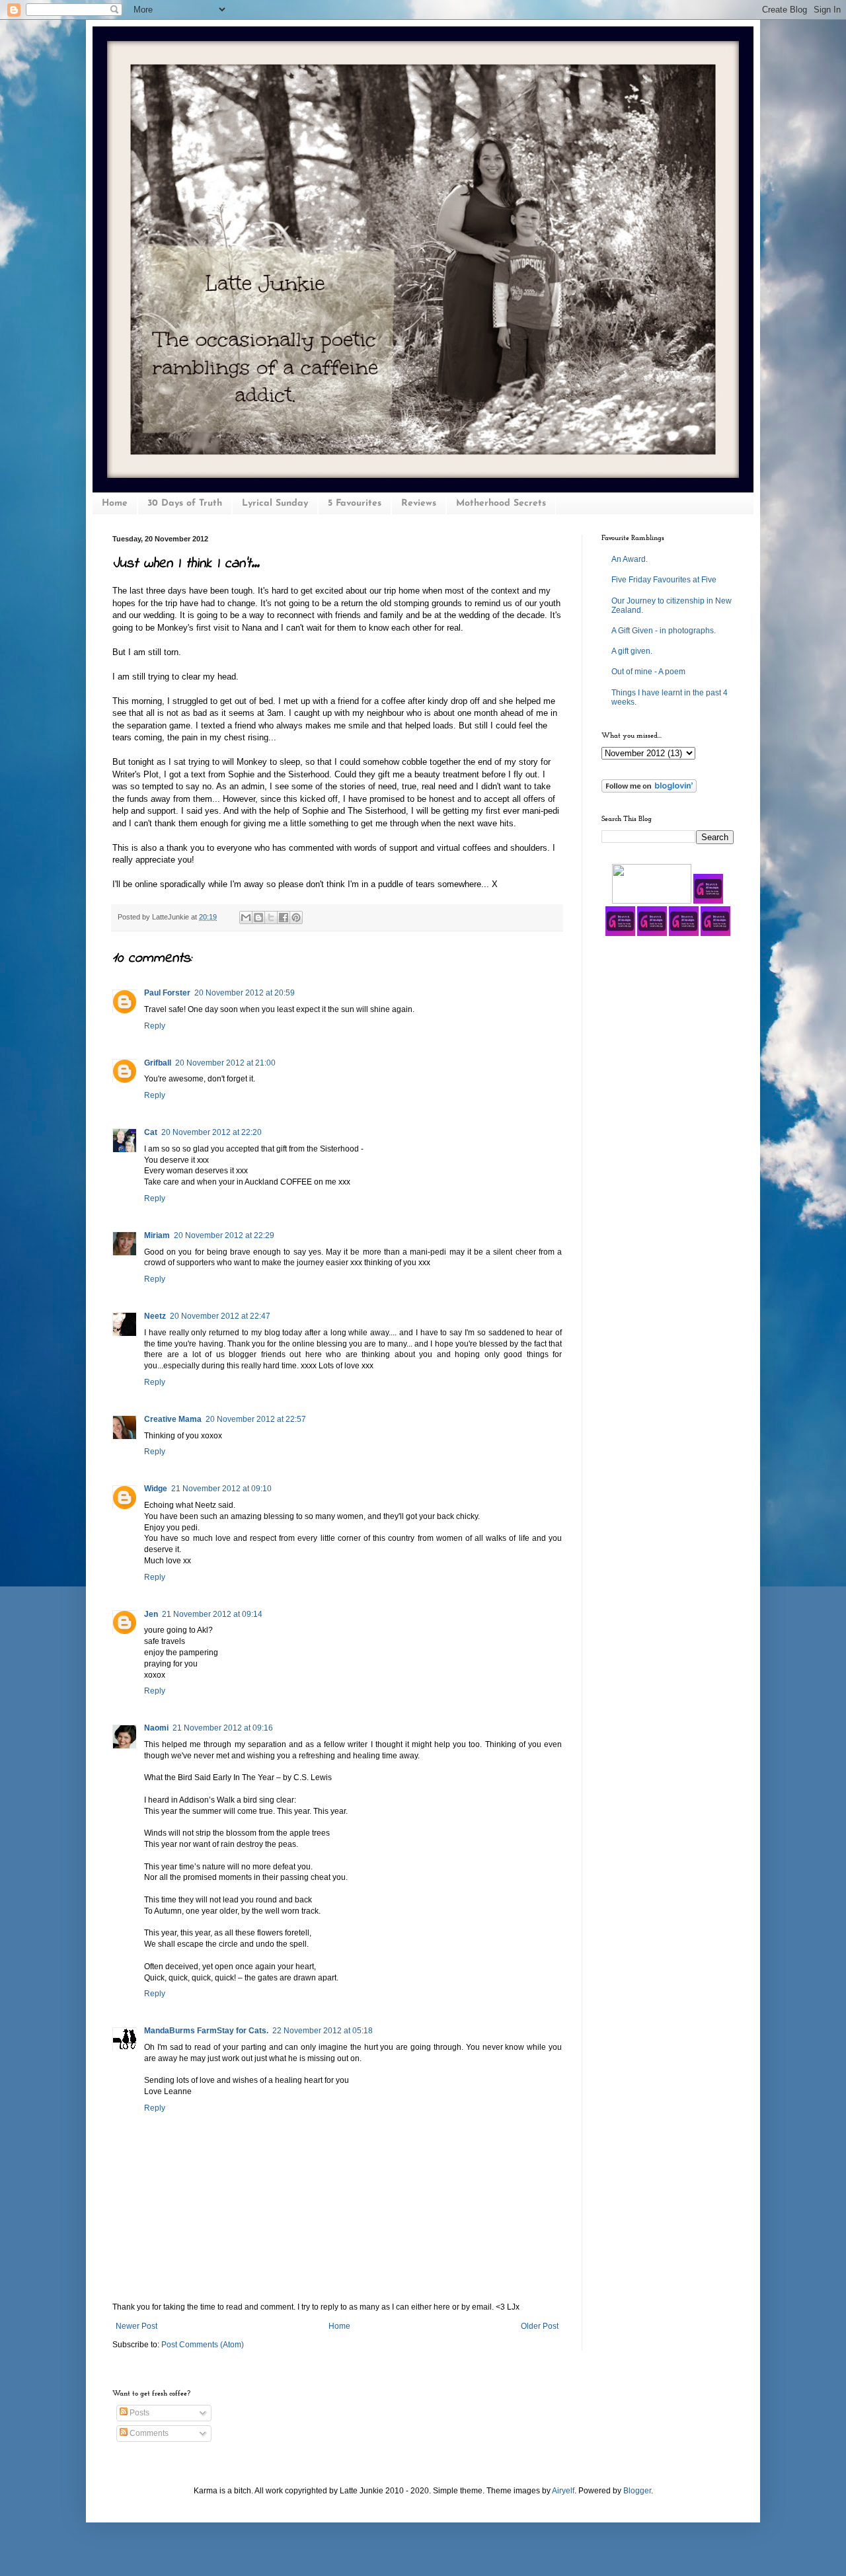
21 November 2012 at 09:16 (223, 1728)
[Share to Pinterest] (296, 917)
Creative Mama (173, 1419)
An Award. (630, 559)
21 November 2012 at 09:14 (212, 1614)
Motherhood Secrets (501, 503)
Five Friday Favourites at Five (664, 580)
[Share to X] (271, 917)
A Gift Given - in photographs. (664, 631)
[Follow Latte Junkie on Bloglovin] (649, 790)
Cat (151, 1132)
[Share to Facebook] (284, 917)
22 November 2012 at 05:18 (323, 2031)
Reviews (419, 503)
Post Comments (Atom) (203, 2345)
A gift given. (632, 651)
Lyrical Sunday (275, 503)
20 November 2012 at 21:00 (225, 1063)
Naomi (156, 1728)
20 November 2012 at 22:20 (211, 1132)
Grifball (158, 1063)
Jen (151, 1614)
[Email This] (246, 917)
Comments (148, 2433)
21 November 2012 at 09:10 (221, 1489)
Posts (138, 2413)
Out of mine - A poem (648, 672)
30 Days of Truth (185, 503)
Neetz (155, 1316)
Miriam (157, 1235)
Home (115, 503)
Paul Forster (167, 993)
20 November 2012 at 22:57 (256, 1419)
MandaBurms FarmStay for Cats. (206, 2031)
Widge (156, 1489)
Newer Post (136, 2326)
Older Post (540, 2326)
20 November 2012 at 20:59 (245, 993)
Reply (155, 1026)
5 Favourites (355, 503)
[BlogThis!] (258, 917)
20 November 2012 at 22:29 (224, 1235)
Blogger (637, 2491)
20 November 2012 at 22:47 (220, 1316)
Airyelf (563, 2491)
